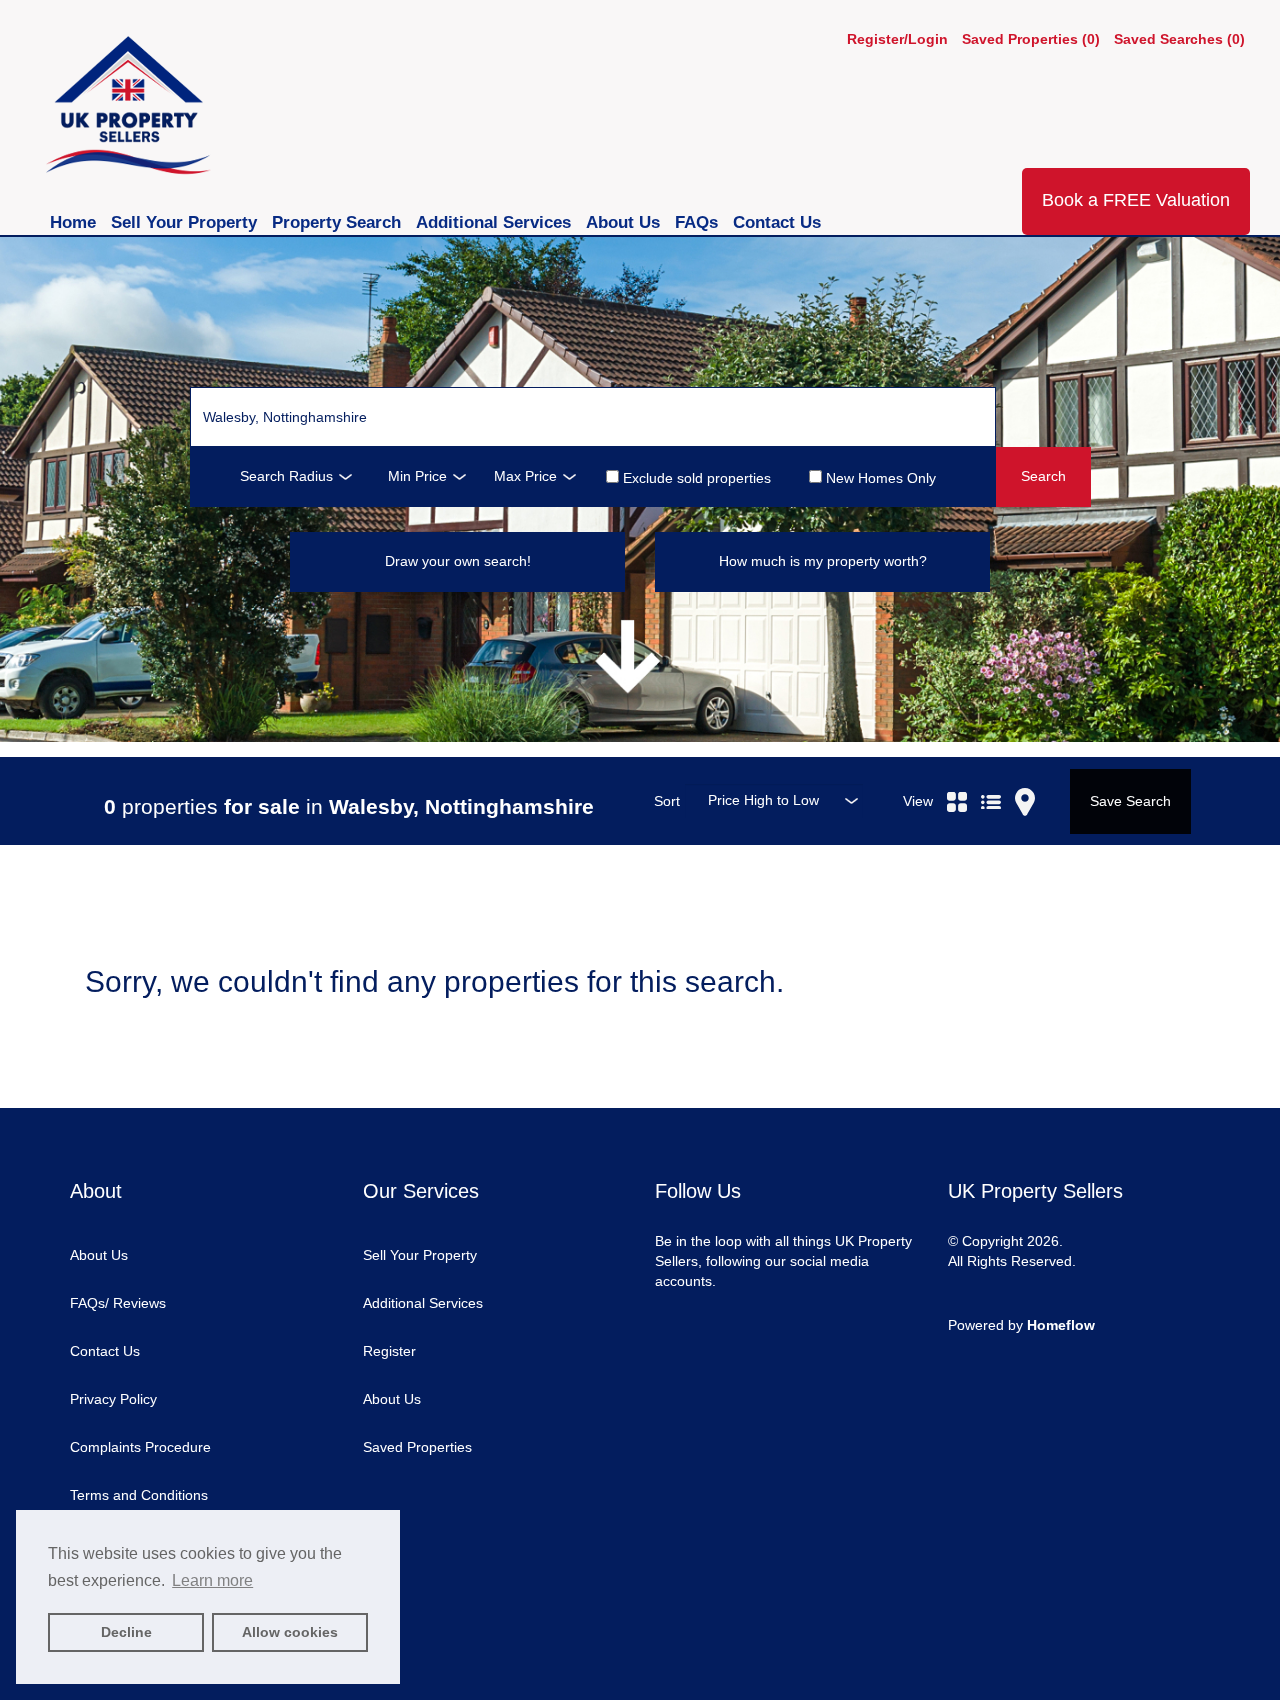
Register (389, 1351)
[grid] (957, 779)
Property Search (339, 222)
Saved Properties (417, 1447)
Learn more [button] (212, 1580)
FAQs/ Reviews (118, 1303)
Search (1043, 476)
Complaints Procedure (140, 1447)
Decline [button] (126, 1632)
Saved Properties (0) (1031, 39)
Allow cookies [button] (290, 1632)
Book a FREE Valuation (1136, 200)
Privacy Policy (113, 1399)
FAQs (699, 222)
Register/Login (899, 39)
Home (75, 222)
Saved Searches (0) (1179, 39)
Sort (667, 801)
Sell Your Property (186, 222)
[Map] (1025, 779)
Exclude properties (695, 477)
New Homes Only (879, 477)
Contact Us (777, 222)
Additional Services (496, 222)
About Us (625, 222)
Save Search (1130, 801)
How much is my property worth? (823, 561)
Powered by (1021, 1325)
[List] (991, 779)
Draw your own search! (458, 561)
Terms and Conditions (139, 1495)
